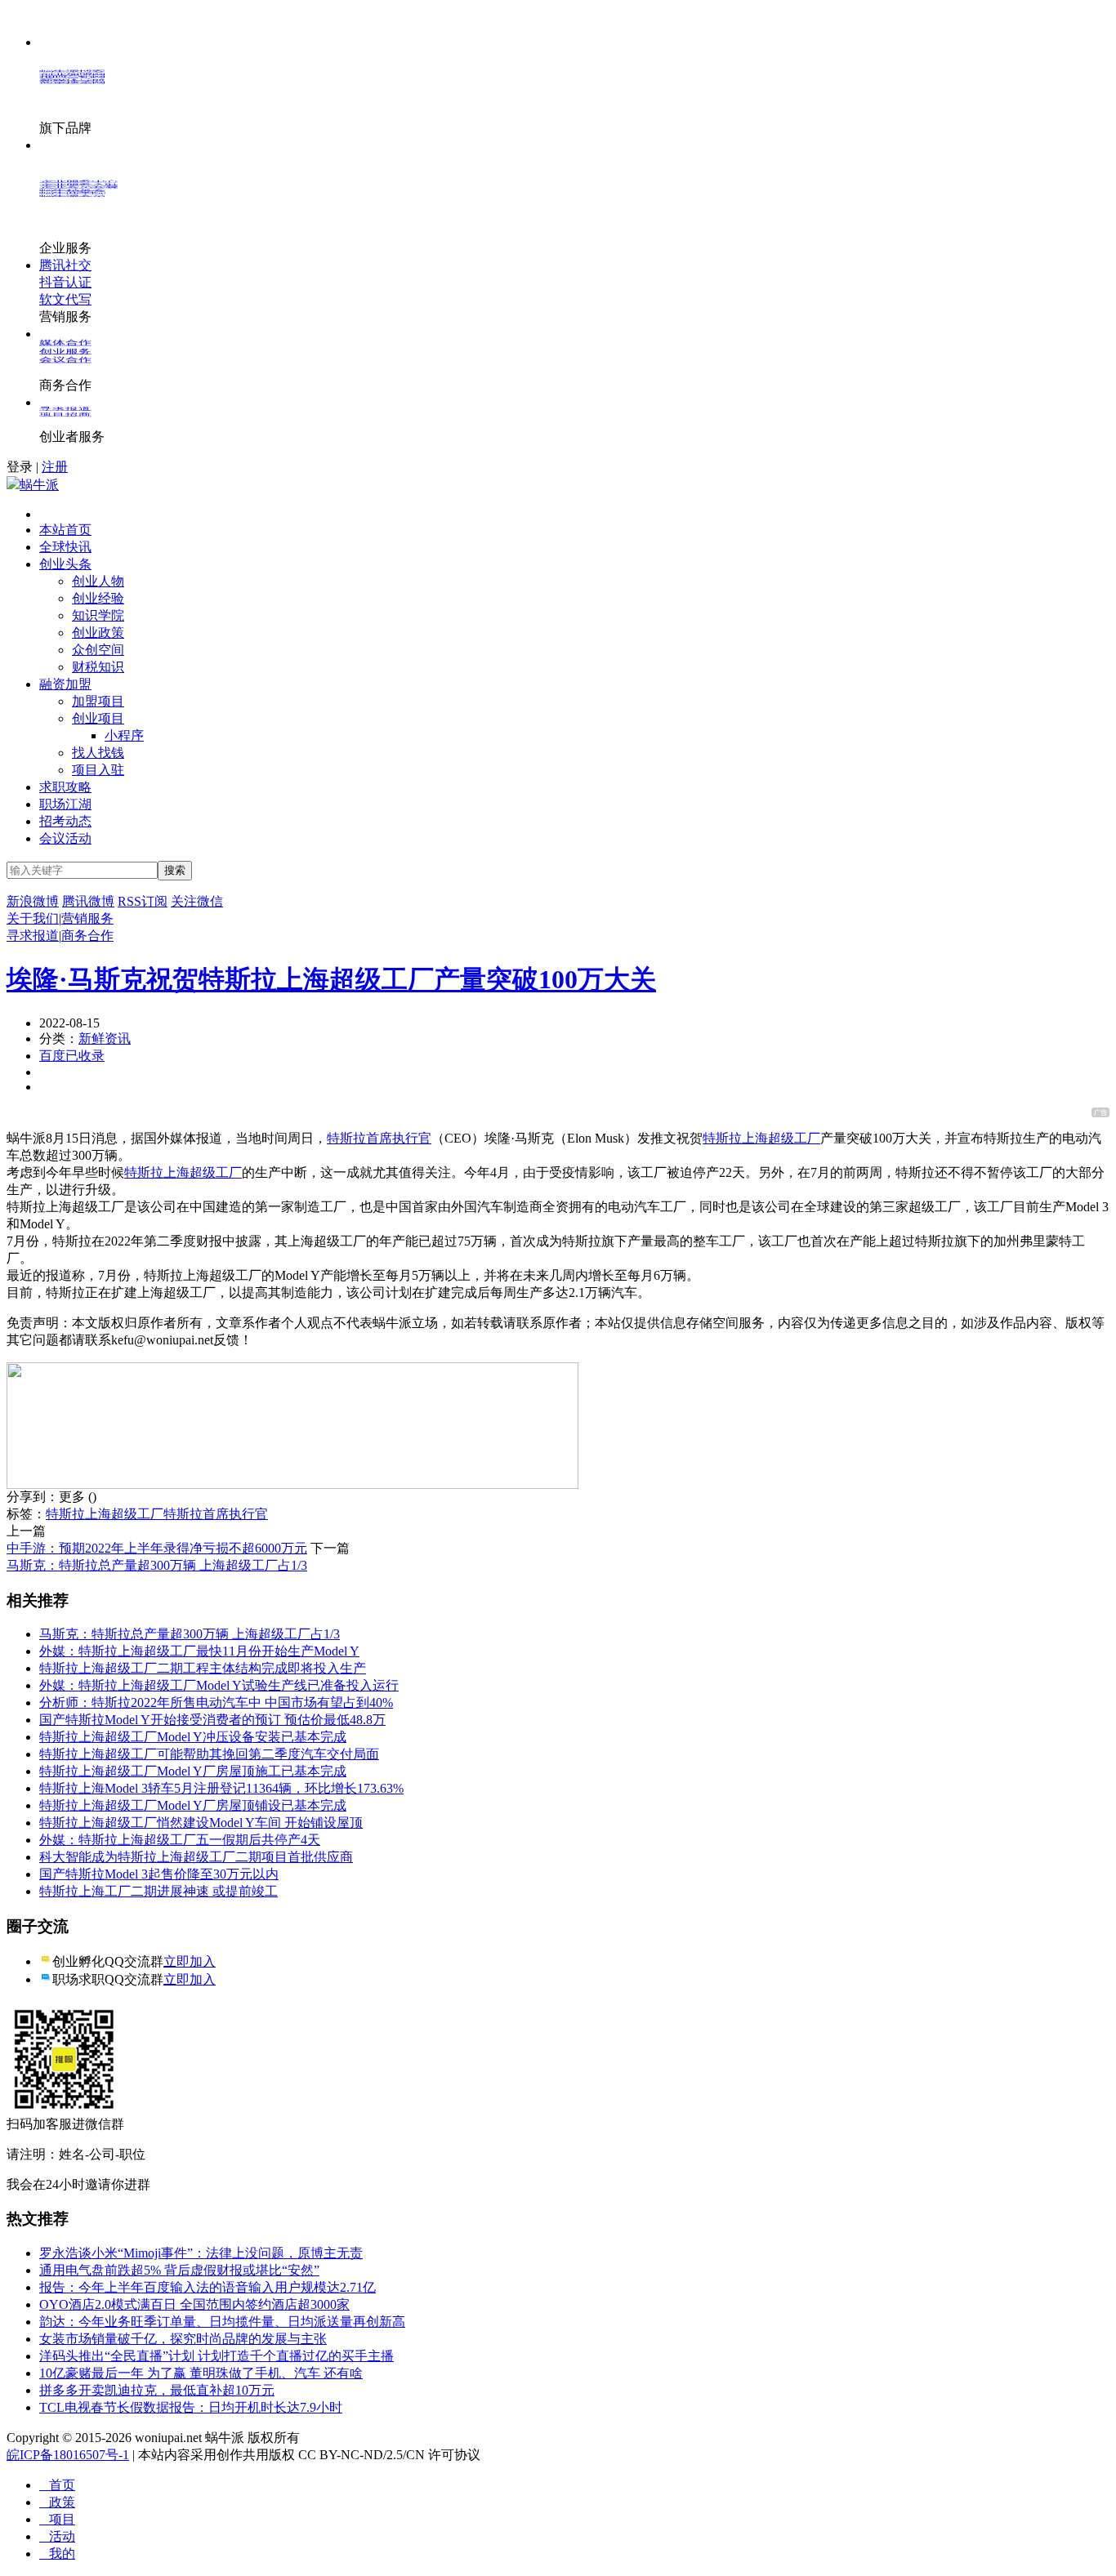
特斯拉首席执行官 (379, 1138)
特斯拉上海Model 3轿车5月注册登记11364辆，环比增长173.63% (221, 1788)
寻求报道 (33, 936)
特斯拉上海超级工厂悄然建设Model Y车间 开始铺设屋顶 (201, 1823)
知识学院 (98, 615)
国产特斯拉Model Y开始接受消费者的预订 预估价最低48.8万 (212, 1720)
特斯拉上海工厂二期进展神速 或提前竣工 (158, 1891)
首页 (57, 2485)
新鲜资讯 (105, 1038)
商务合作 (87, 936)
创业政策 (98, 633)
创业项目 (98, 718)
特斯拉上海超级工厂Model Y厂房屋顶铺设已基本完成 (193, 1805)
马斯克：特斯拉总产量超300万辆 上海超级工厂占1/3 (157, 1565)
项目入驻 (98, 770)
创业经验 (98, 598)
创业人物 (98, 581)
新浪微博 (33, 901)
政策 (57, 2502)
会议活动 (65, 838)
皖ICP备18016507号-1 (68, 2455)
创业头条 (65, 564)
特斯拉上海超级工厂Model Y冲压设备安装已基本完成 (193, 1737)
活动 (57, 2536)
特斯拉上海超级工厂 (761, 1138)
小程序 (124, 735)
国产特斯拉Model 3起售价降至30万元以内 (159, 1874)
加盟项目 (98, 701)
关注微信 (197, 901)
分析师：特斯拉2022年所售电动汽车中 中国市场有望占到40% (216, 1702)
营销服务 (87, 918)
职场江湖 (65, 804)
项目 (57, 2519)
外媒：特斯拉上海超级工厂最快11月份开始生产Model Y (199, 1651)
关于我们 (33, 918)
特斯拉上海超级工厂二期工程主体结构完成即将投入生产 (203, 1668)
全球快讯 (65, 547)
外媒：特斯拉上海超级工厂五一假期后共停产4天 (180, 1840)
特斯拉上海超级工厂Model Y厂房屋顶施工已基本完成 (193, 1771)
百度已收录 (72, 1056)
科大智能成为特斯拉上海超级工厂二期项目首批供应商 (196, 1857)
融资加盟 (65, 684)
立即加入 (190, 1961)
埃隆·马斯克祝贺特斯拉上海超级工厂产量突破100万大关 (331, 979)
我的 (57, 2554)
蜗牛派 (39, 485)
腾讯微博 (88, 901)
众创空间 (98, 650)
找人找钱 (98, 753)
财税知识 (98, 667)
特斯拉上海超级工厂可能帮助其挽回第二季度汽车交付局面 (209, 1754)
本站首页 (65, 530)
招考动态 (65, 821)
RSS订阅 (143, 901)
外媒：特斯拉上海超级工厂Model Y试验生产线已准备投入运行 (219, 1685)
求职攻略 (65, 787)
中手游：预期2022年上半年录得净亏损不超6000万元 (157, 1548)
